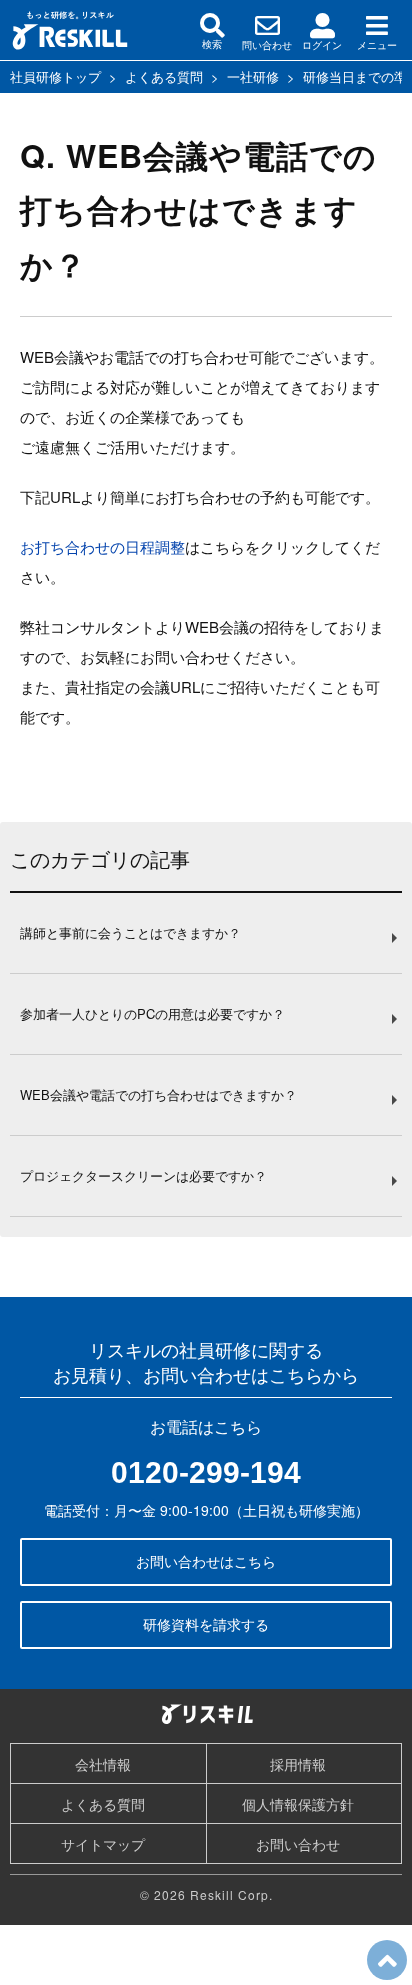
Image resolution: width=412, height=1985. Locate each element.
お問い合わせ (298, 1844)
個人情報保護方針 (298, 1804)
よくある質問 (103, 1804)
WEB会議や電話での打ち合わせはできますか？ (158, 1094)
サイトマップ (103, 1844)
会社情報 (103, 1764)
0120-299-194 (206, 1472)
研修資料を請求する (206, 1624)
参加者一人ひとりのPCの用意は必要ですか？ (152, 1013)
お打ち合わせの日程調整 (102, 546)
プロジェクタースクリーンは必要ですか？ (143, 1175)
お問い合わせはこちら (206, 1561)
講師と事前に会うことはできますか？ (130, 932)
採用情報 (298, 1764)
